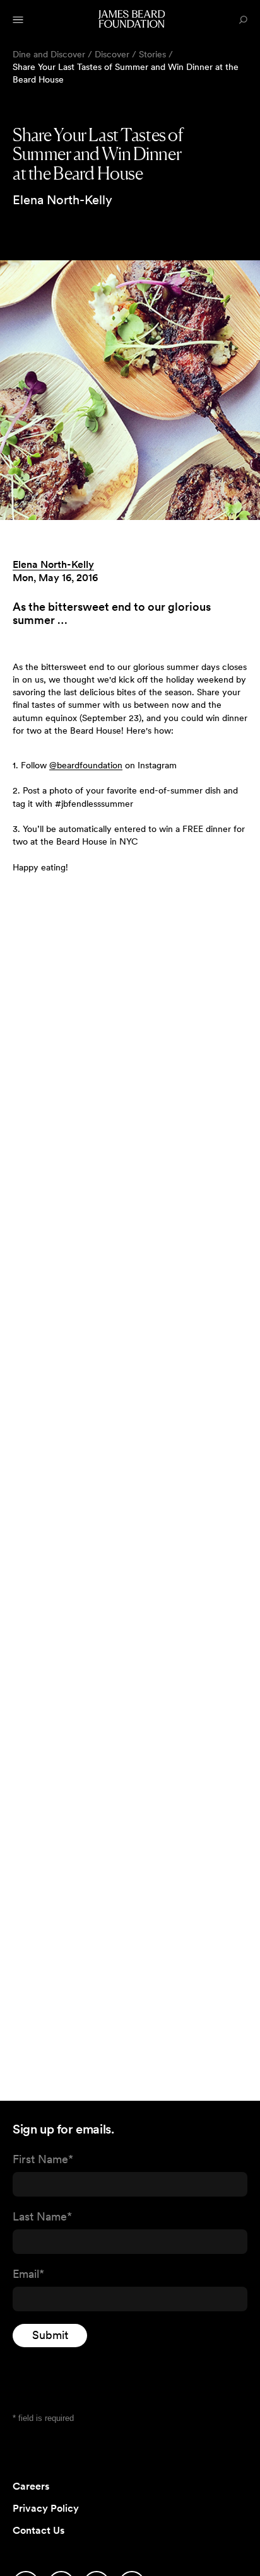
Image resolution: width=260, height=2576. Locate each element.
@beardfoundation (86, 765)
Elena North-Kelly (53, 564)
